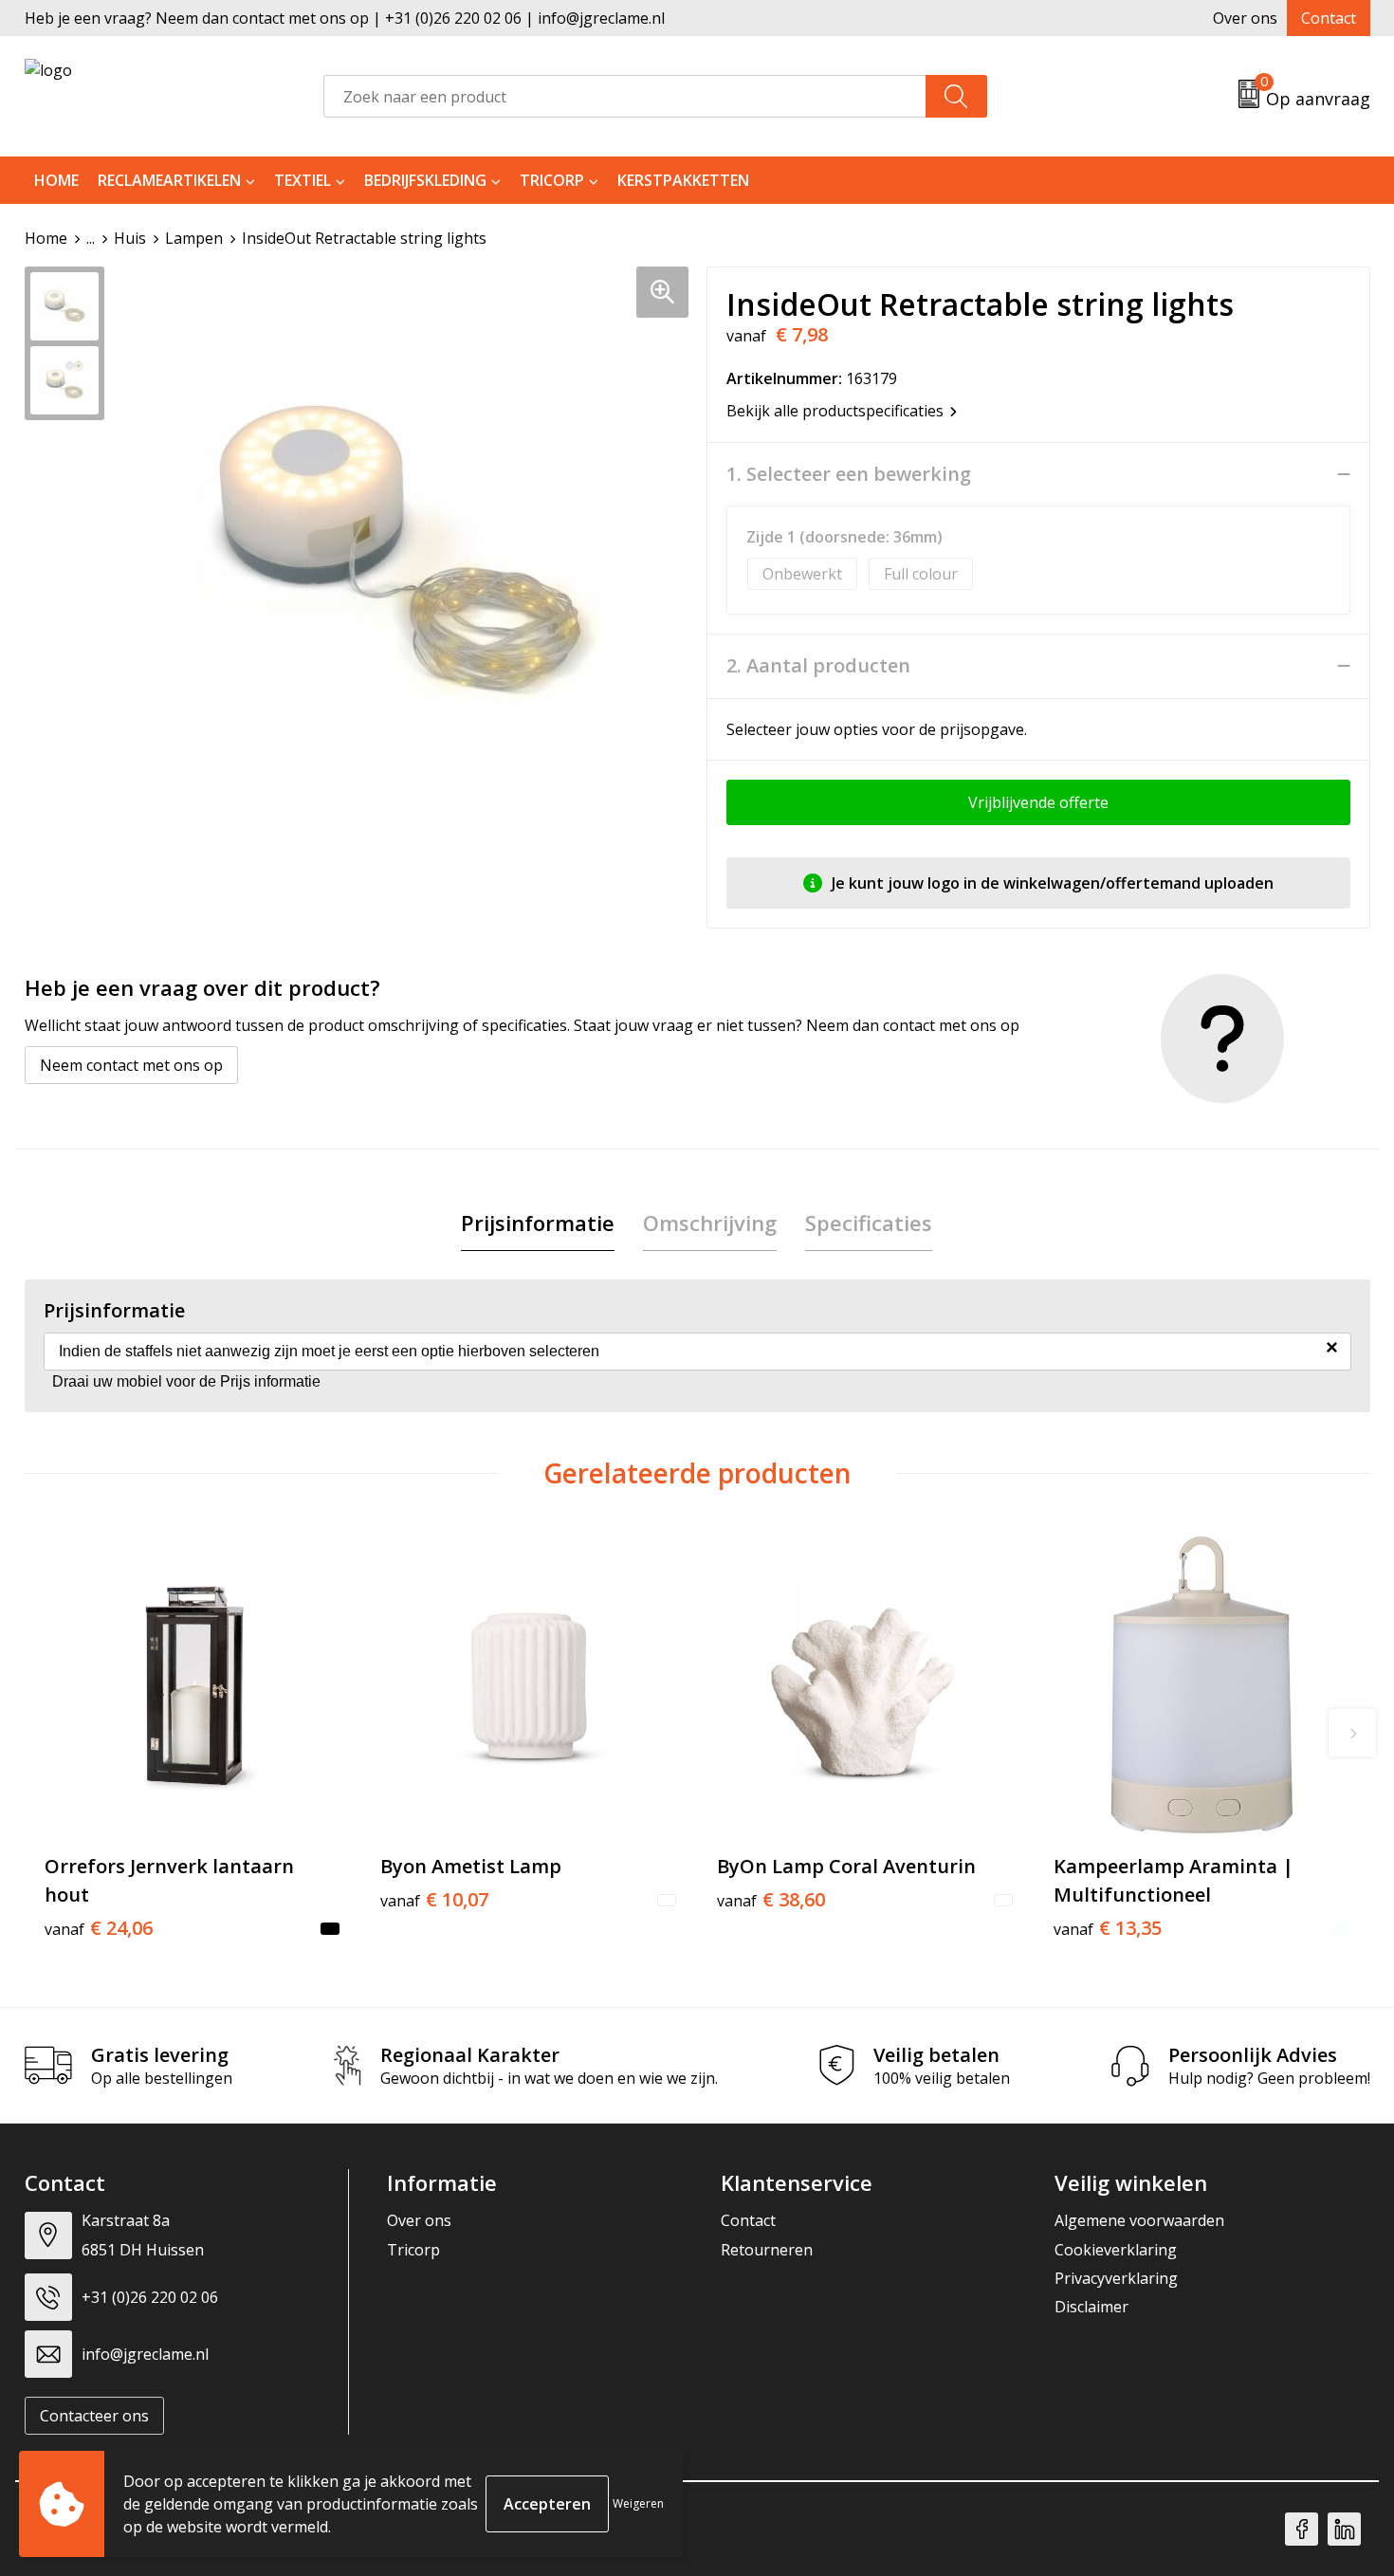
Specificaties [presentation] (869, 1223)
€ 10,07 (434, 1900)
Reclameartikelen (169, 180)
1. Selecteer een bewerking (849, 474)
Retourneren (767, 2250)
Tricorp (552, 180)
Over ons (1245, 18)
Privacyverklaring (1116, 2278)
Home (56, 180)
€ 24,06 (99, 1928)
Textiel (303, 180)
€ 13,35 (1108, 1928)
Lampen (194, 238)
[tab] (538, 1223)
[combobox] (625, 96)
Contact (1329, 18)
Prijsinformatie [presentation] (538, 1223)
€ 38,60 (771, 1900)
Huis (130, 238)
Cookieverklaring (1116, 2250)
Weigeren (638, 2503)
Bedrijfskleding (425, 180)
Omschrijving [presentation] (710, 1223)
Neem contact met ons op (131, 1065)
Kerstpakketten (683, 180)
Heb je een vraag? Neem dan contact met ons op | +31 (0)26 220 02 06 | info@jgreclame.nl (345, 18)
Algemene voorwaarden (1139, 2220)
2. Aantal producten (818, 666)
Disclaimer (1091, 2307)
